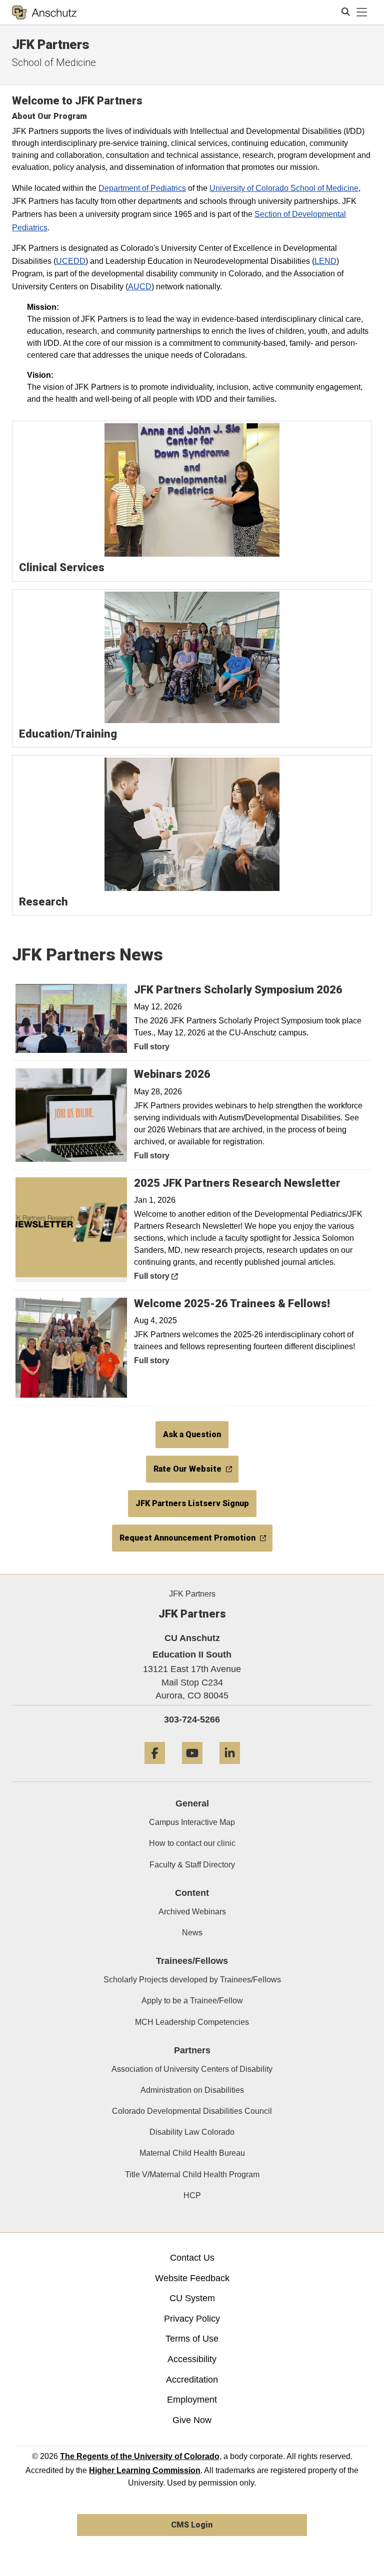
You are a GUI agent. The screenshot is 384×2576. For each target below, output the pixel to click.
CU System (192, 2298)
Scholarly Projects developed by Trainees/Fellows (192, 1980)
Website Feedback (192, 2278)
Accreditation (192, 2380)
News (192, 1933)
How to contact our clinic (192, 1843)
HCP (192, 2195)
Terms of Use (192, 2339)
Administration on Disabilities (192, 2090)
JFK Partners (51, 44)
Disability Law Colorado (192, 2132)
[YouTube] (192, 1768)
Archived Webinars (192, 1912)
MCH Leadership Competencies (192, 2022)
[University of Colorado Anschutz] (44, 12)
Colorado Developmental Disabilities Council (192, 2111)
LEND (325, 261)
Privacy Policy (192, 2319)
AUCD (140, 287)
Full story (152, 1047)
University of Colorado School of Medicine (284, 188)
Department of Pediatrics (142, 188)
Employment (192, 2400)
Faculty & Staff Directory (192, 1865)
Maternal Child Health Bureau (192, 2153)
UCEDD (71, 261)
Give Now (192, 2420)
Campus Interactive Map (192, 1822)
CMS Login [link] (192, 2525)
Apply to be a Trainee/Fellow (192, 2001)
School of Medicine (54, 62)
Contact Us (192, 2258)
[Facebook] (155, 1768)
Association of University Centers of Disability (192, 2069)
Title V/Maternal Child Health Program (192, 2174)
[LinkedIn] (230, 1768)
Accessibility (192, 2359)
